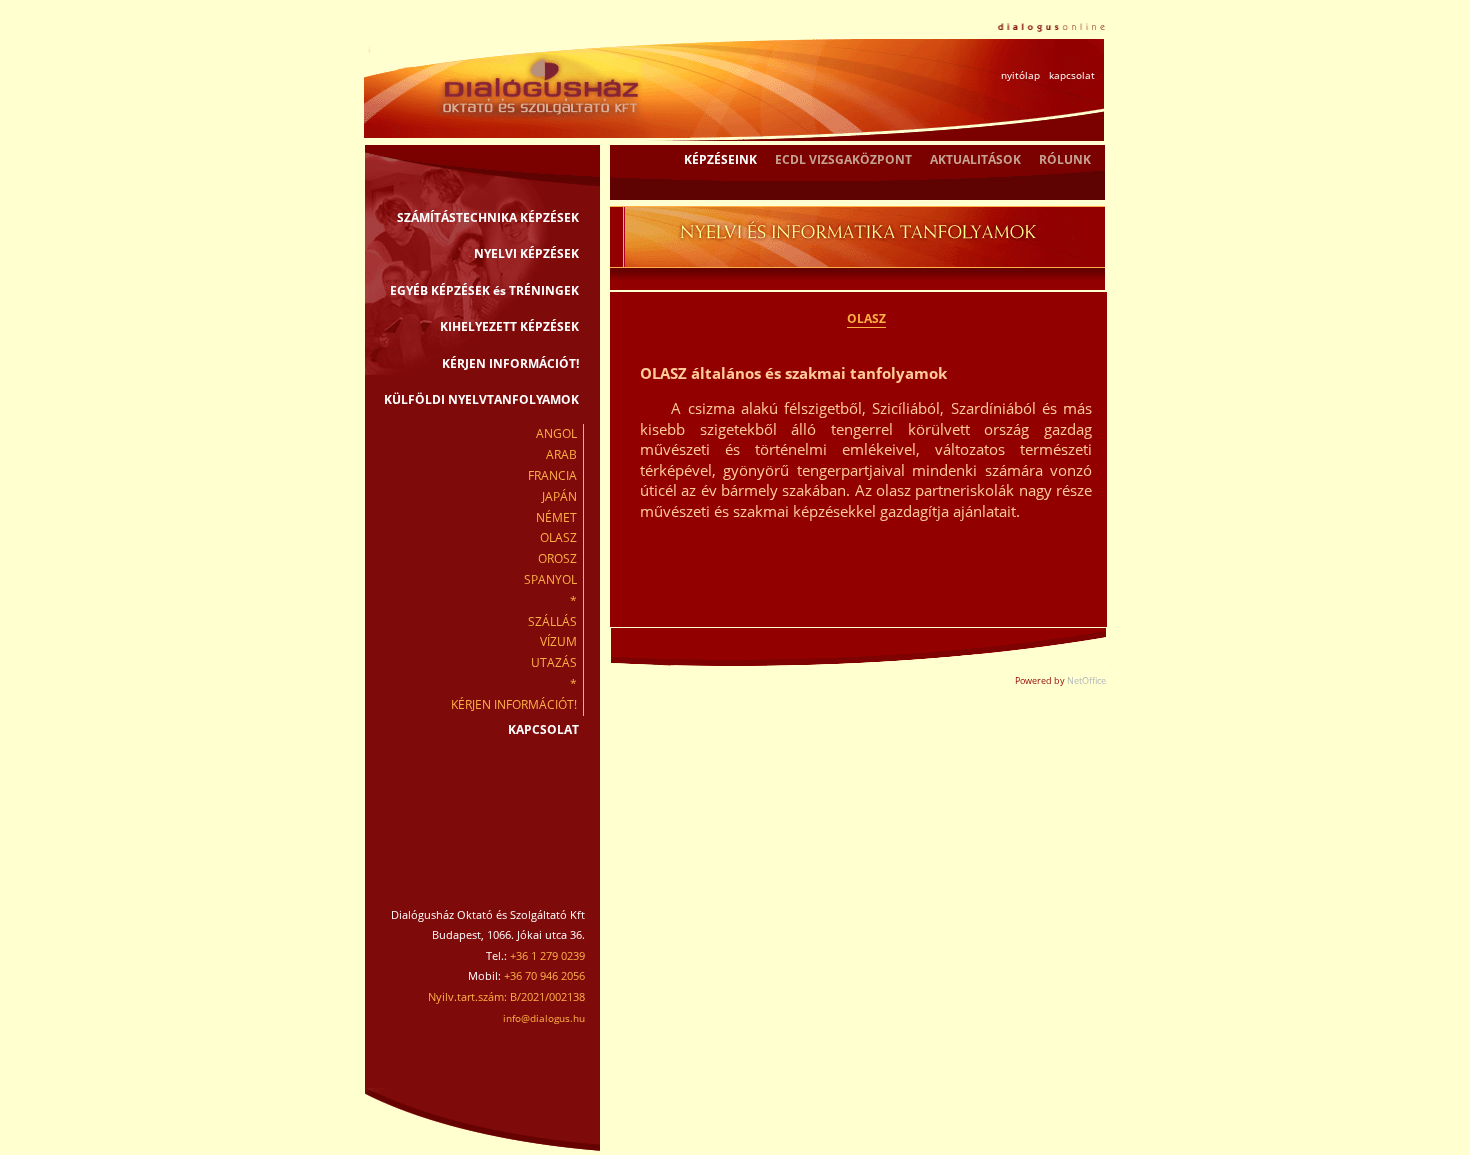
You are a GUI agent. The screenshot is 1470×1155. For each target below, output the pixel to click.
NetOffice (1086, 680)
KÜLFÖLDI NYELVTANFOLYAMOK (481, 399)
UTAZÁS (554, 662)
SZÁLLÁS (552, 621)
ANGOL (556, 433)
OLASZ (558, 537)
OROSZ (557, 558)
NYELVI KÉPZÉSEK (526, 253)
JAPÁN (559, 496)
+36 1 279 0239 (547, 955)
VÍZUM (558, 641)
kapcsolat (1072, 75)
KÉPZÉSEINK (720, 159)
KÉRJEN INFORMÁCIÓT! (510, 363)
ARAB (561, 454)
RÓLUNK (1065, 159)
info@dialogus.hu (544, 1018)
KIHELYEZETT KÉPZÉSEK (509, 326)
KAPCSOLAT (543, 729)
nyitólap (1020, 75)
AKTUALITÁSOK (975, 159)
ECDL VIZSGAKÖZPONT (843, 159)
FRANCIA (552, 475)
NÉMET (556, 517)
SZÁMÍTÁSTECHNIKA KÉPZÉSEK (488, 217)
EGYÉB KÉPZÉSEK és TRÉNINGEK (484, 290)
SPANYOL (550, 579)
